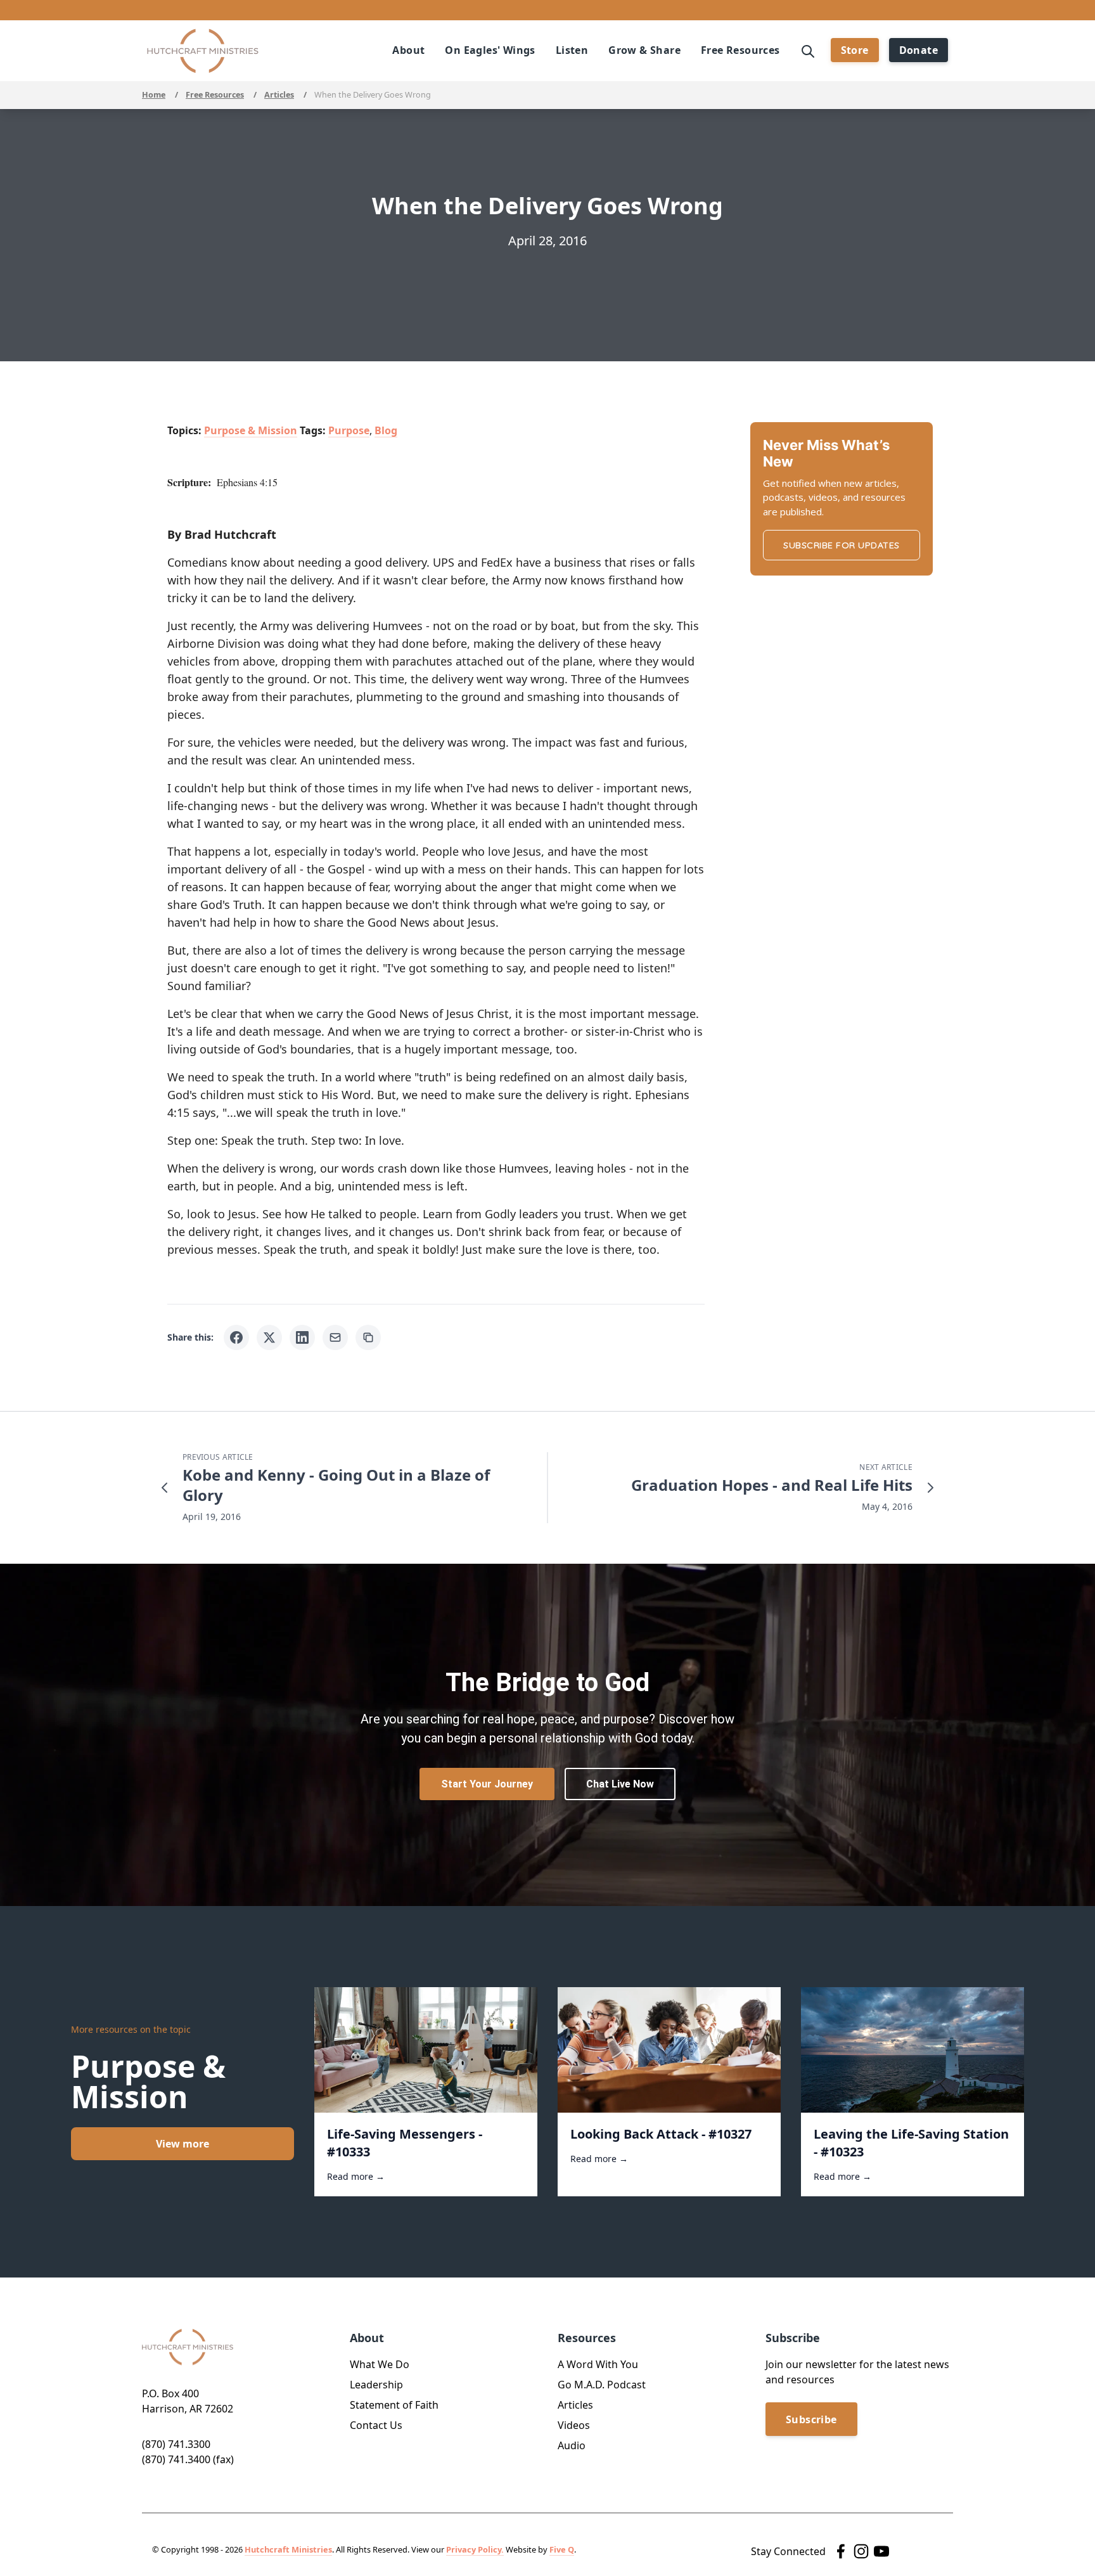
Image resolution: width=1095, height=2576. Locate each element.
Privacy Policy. (475, 2549)
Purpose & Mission (251, 430)
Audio (572, 2445)
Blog (386, 430)
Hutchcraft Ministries (288, 2549)
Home (154, 95)
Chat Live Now (620, 1784)
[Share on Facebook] (236, 1337)
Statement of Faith (394, 2405)
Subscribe (811, 2419)
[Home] (203, 51)
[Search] (808, 50)
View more (182, 2144)
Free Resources (215, 95)
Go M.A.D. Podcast (602, 2385)
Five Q (562, 2549)
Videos (574, 2425)
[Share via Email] (335, 1337)
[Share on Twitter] (269, 1337)
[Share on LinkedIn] (302, 1337)
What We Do (380, 2364)
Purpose (349, 430)
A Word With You (598, 2364)
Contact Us (376, 2425)
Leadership (376, 2385)
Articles (279, 95)
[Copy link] (368, 1337)
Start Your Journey (487, 1784)
